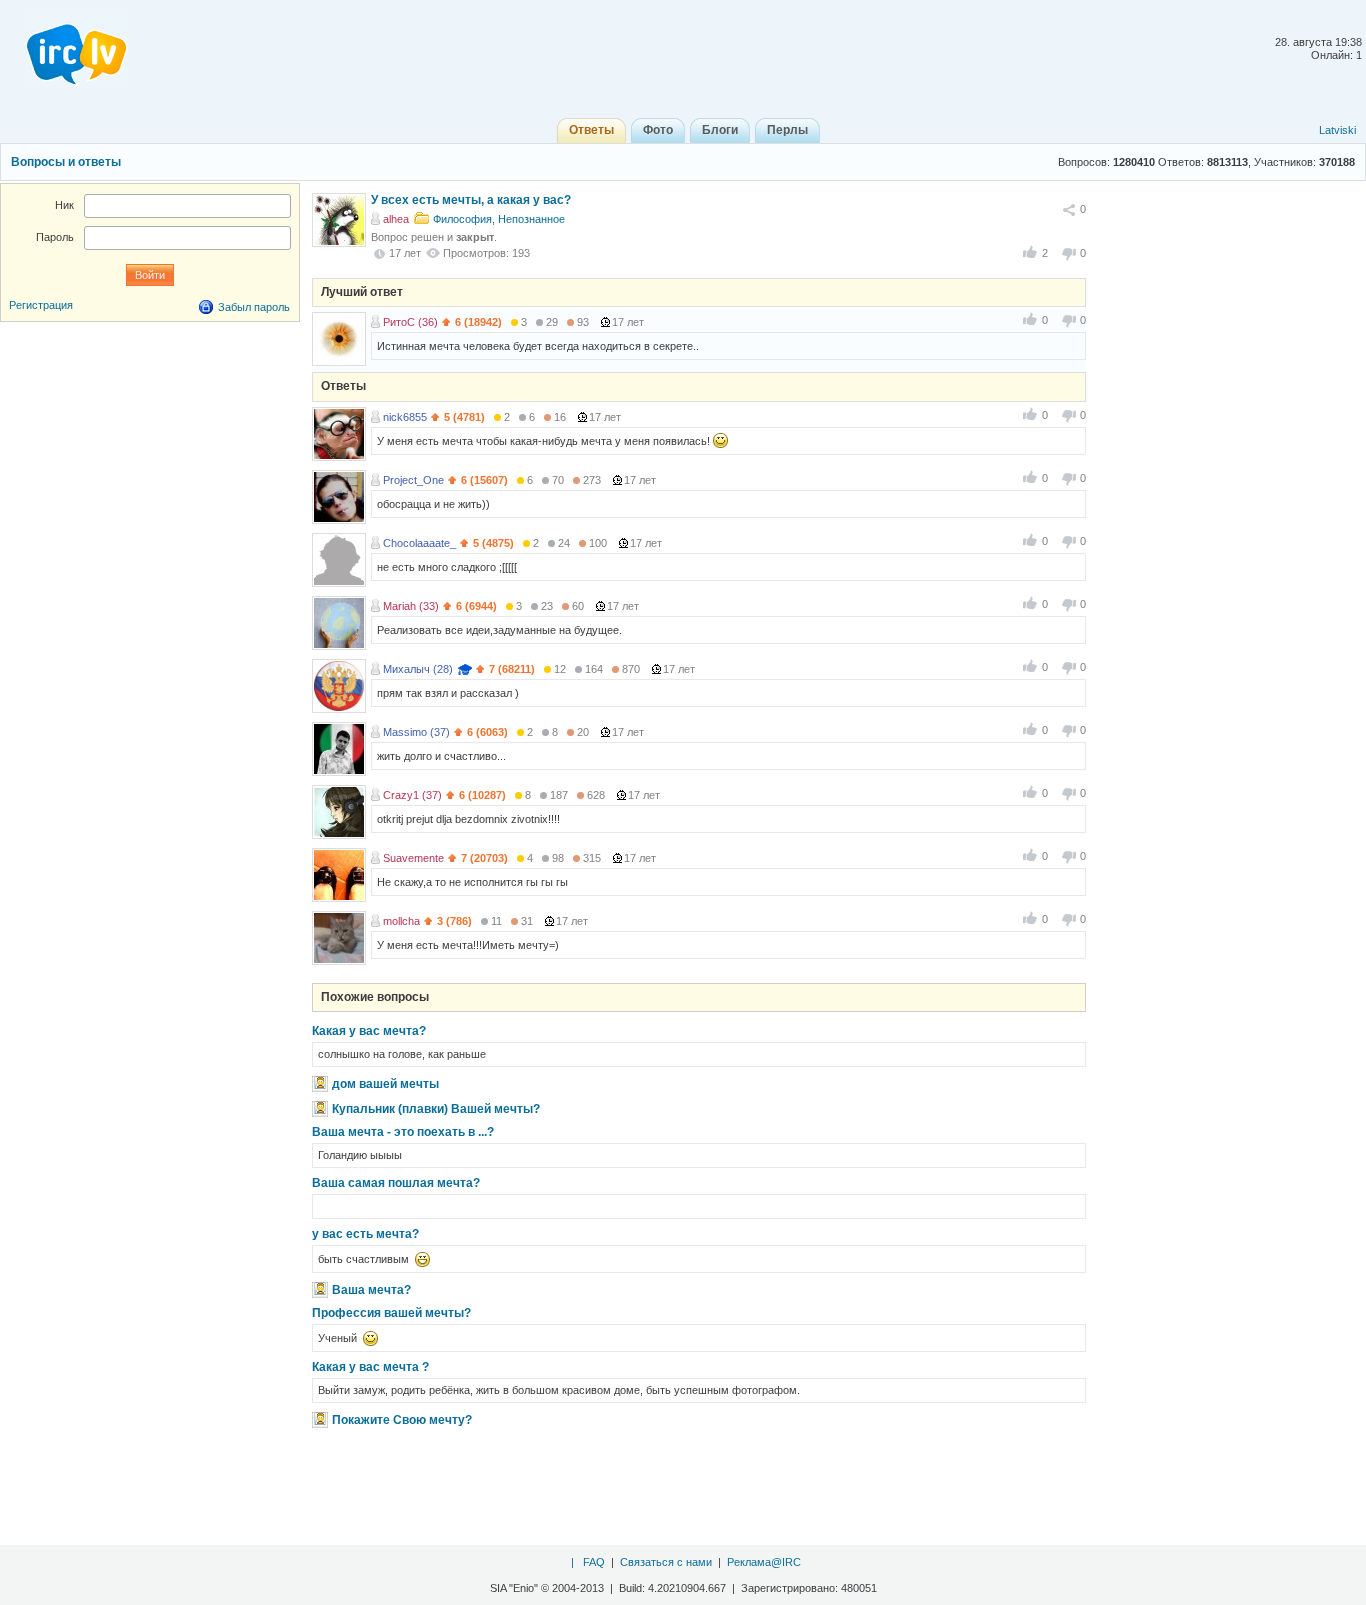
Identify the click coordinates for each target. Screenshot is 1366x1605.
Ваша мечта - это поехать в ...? (403, 1132)
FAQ (594, 1562)
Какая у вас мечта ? (370, 1367)
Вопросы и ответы (66, 162)
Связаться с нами (666, 1562)
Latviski (1337, 130)
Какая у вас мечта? (369, 1031)
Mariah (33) (411, 606)
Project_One (413, 480)
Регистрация (41, 305)
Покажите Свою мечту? (402, 1420)
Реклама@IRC (764, 1562)
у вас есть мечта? (365, 1234)
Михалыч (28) (418, 669)
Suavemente (413, 858)
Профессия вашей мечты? (391, 1313)
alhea (396, 219)
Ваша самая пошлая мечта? (396, 1183)
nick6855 (405, 417)
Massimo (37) (416, 732)
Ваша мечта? (371, 1290)
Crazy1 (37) (412, 795)
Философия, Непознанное (499, 219)
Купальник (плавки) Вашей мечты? (436, 1109)
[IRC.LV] (64, 48)
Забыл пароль (254, 307)
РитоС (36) (410, 322)
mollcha (401, 921)
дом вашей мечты (385, 1084)
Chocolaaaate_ (419, 543)
